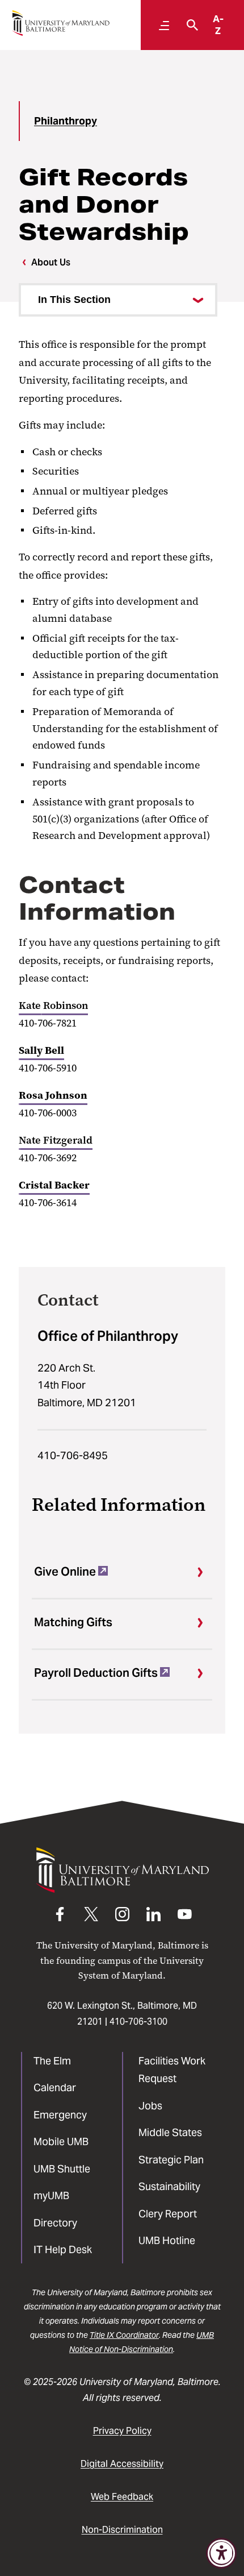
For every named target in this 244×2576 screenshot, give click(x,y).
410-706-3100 (138, 2022)
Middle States (170, 2132)
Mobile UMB (61, 2141)
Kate (30, 1006)
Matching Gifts (73, 1622)
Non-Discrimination (122, 2530)
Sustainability (169, 2186)
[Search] (190, 25)
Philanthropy (66, 121)
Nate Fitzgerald (56, 1140)
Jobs (150, 2106)
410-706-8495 (73, 1455)
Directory (55, 2223)
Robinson (64, 1006)
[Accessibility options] (221, 2553)
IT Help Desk (63, 2249)
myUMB (51, 2195)
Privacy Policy (122, 2431)
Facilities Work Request (172, 2070)
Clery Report (168, 2214)
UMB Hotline (167, 2240)
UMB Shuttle (62, 2169)
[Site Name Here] (61, 23)
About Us (51, 262)
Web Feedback (122, 2497)
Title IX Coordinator (124, 2335)
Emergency (60, 2115)
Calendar (55, 2087)
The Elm (52, 2061)
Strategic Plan (171, 2160)
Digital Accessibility (122, 2464)
